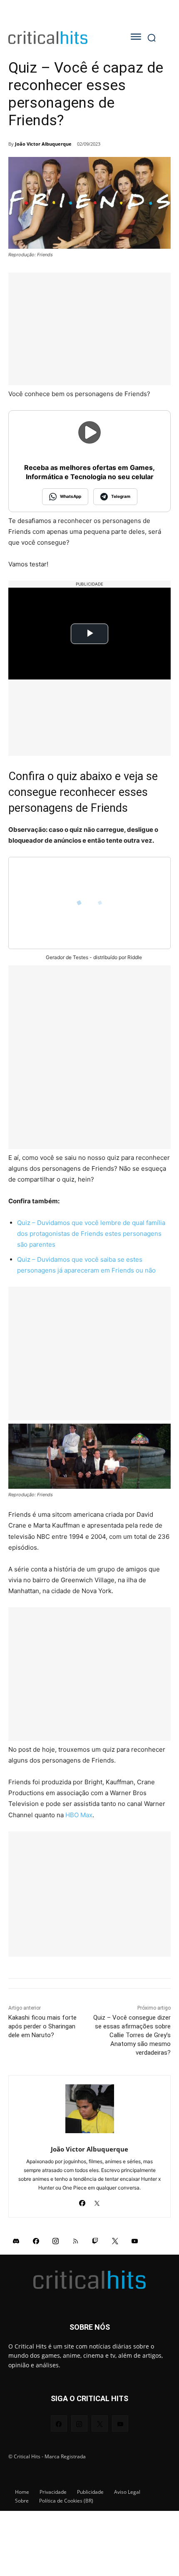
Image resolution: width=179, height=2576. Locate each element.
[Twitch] (95, 2241)
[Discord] (16, 2241)
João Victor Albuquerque (43, 144)
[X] (97, 2201)
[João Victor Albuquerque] (90, 2109)
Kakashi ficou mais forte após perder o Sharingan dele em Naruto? (42, 2026)
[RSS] (76, 2241)
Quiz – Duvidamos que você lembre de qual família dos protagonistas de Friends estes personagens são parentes (91, 1234)
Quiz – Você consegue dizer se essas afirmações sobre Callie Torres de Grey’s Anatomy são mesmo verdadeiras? (132, 2035)
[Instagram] (56, 2241)
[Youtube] (135, 2241)
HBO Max (79, 1815)
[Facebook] (82, 2201)
